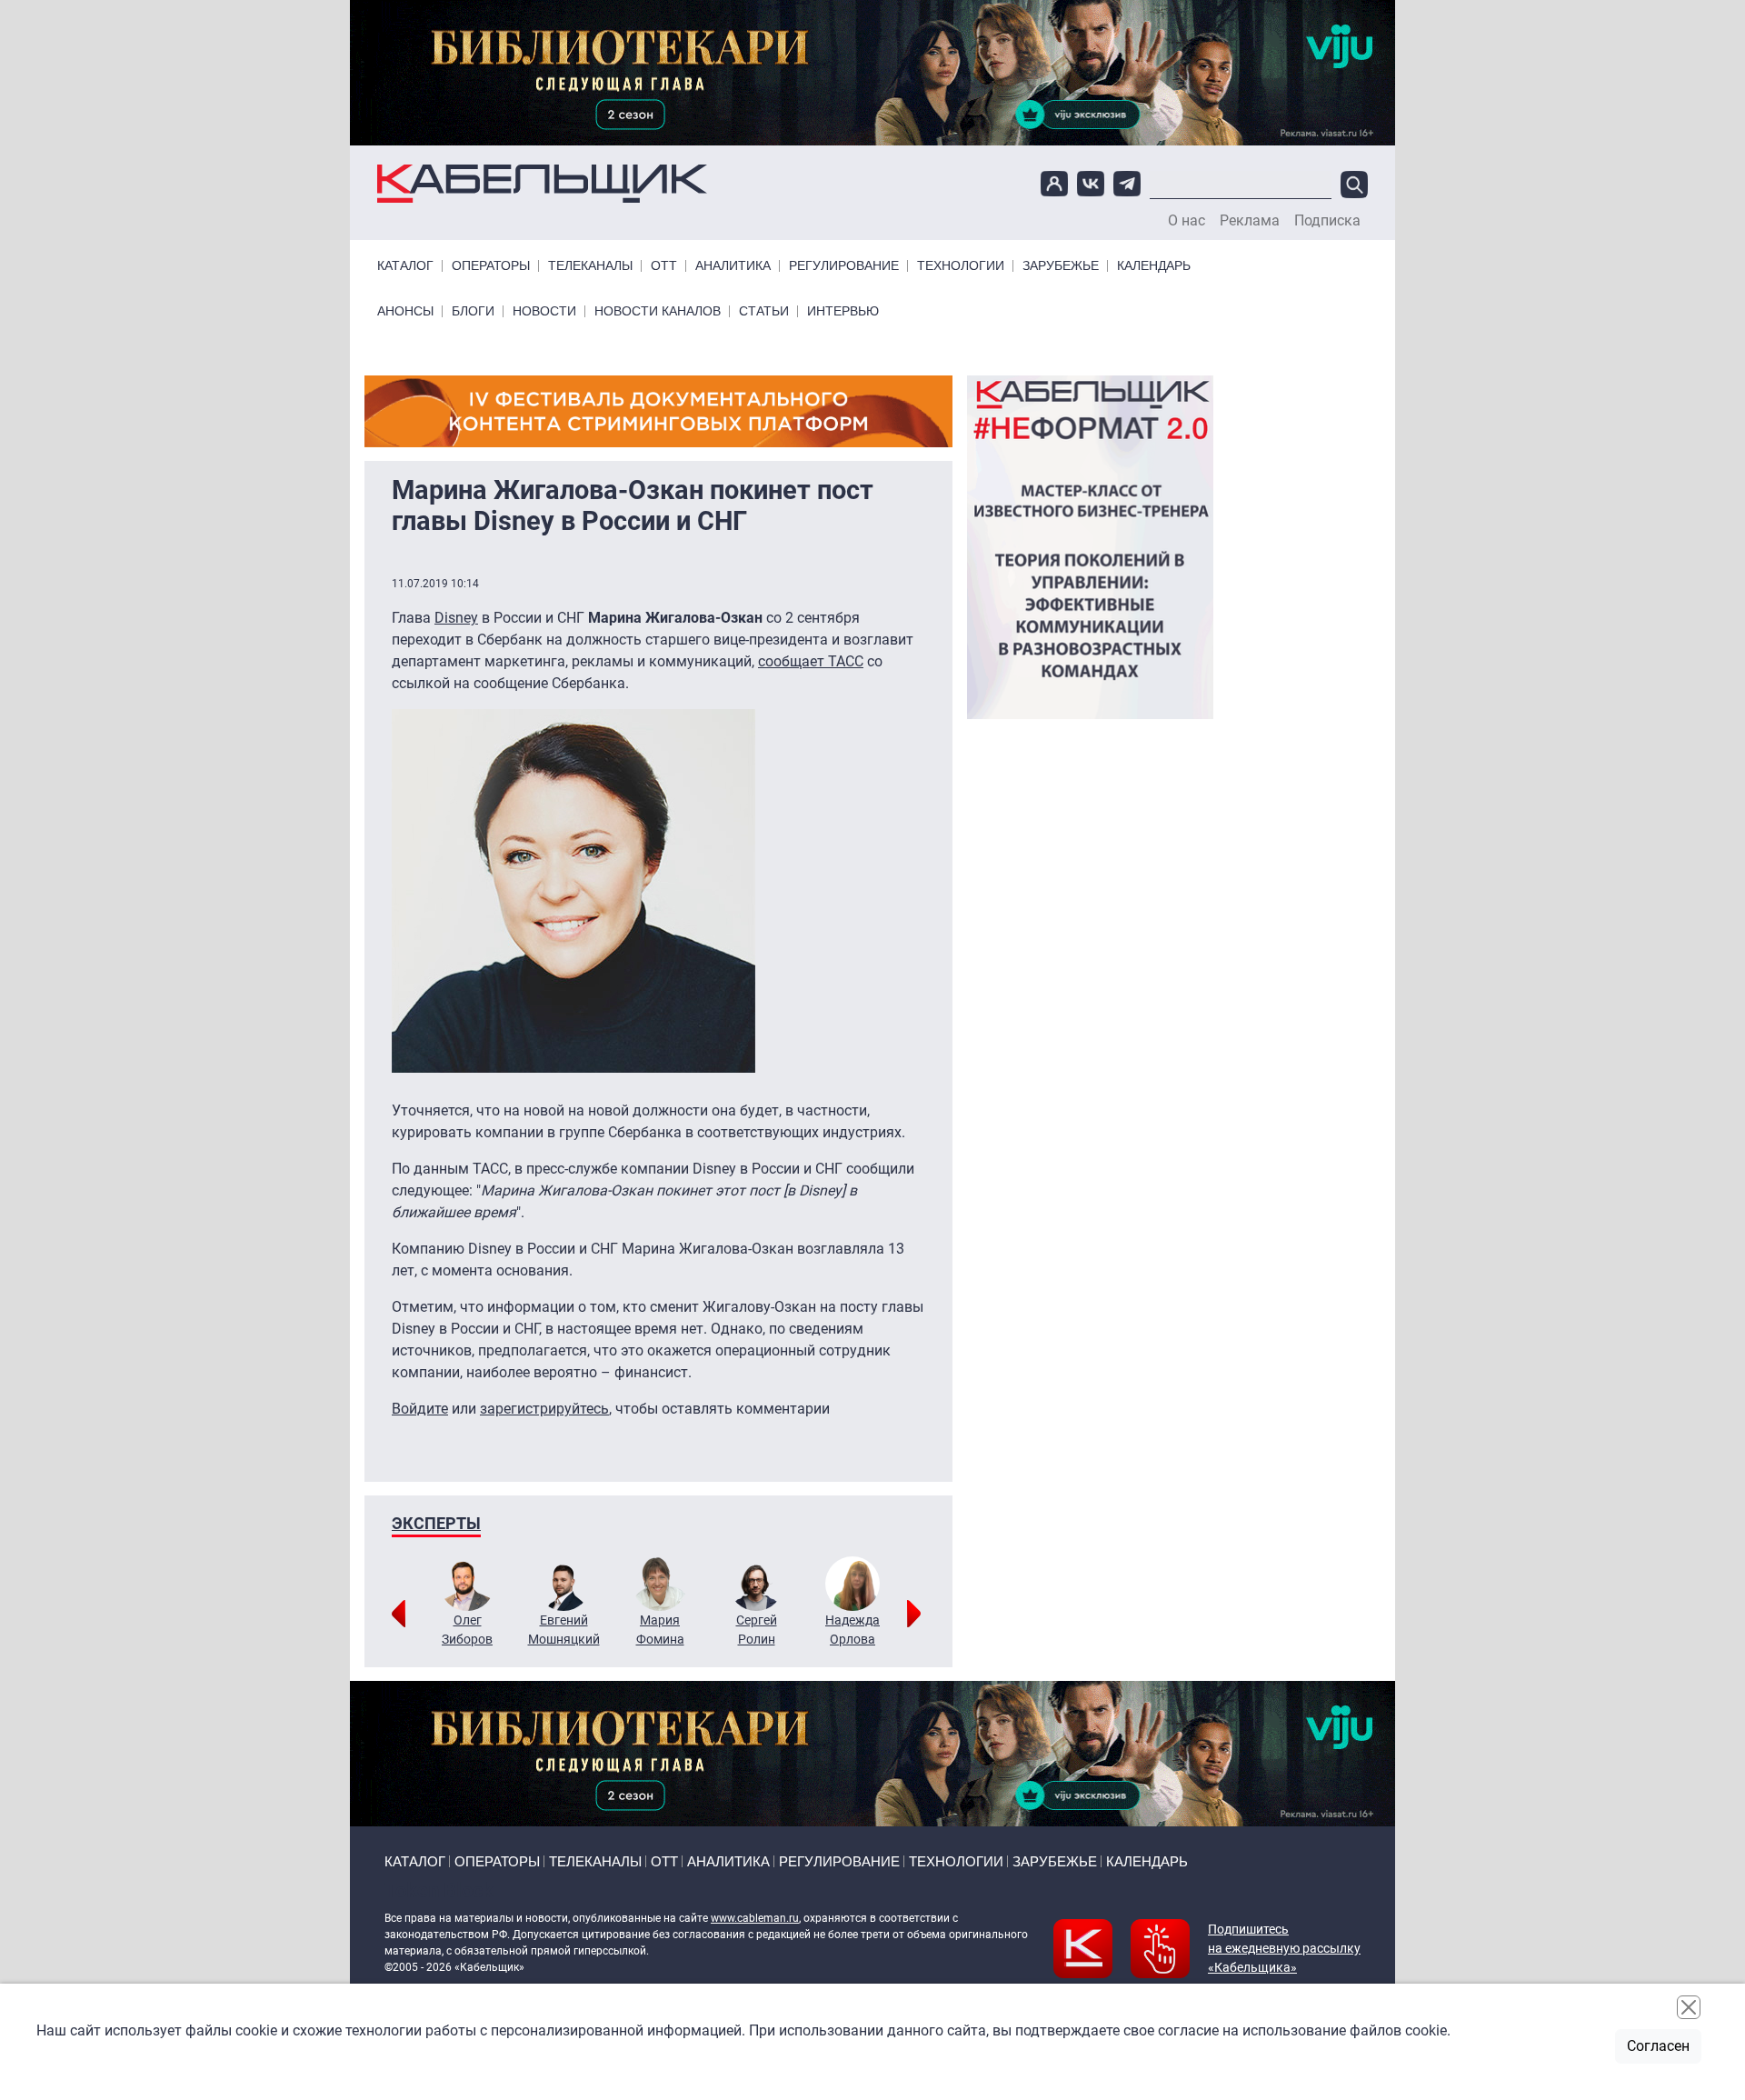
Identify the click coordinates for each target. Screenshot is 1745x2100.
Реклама (1250, 221)
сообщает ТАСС (811, 661)
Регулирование (844, 266)
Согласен (1658, 2046)
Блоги (473, 311)
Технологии (961, 266)
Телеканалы (590, 266)
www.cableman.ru (755, 1918)
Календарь (1154, 266)
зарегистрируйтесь (544, 1409)
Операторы (491, 266)
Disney (456, 618)
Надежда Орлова (853, 1630)
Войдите (420, 1409)
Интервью (843, 311)
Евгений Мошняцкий (564, 1630)
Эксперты (436, 1523)
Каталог (405, 266)
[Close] (1689, 2007)
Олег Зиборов (467, 1630)
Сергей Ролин (757, 1630)
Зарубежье (1061, 266)
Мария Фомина (660, 1630)
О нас (1187, 221)
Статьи (764, 311)
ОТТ (664, 266)
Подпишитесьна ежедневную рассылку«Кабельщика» (1284, 1948)
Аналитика (733, 266)
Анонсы (405, 311)
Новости (544, 311)
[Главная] (542, 184)
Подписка (1327, 221)
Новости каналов (658, 311)
